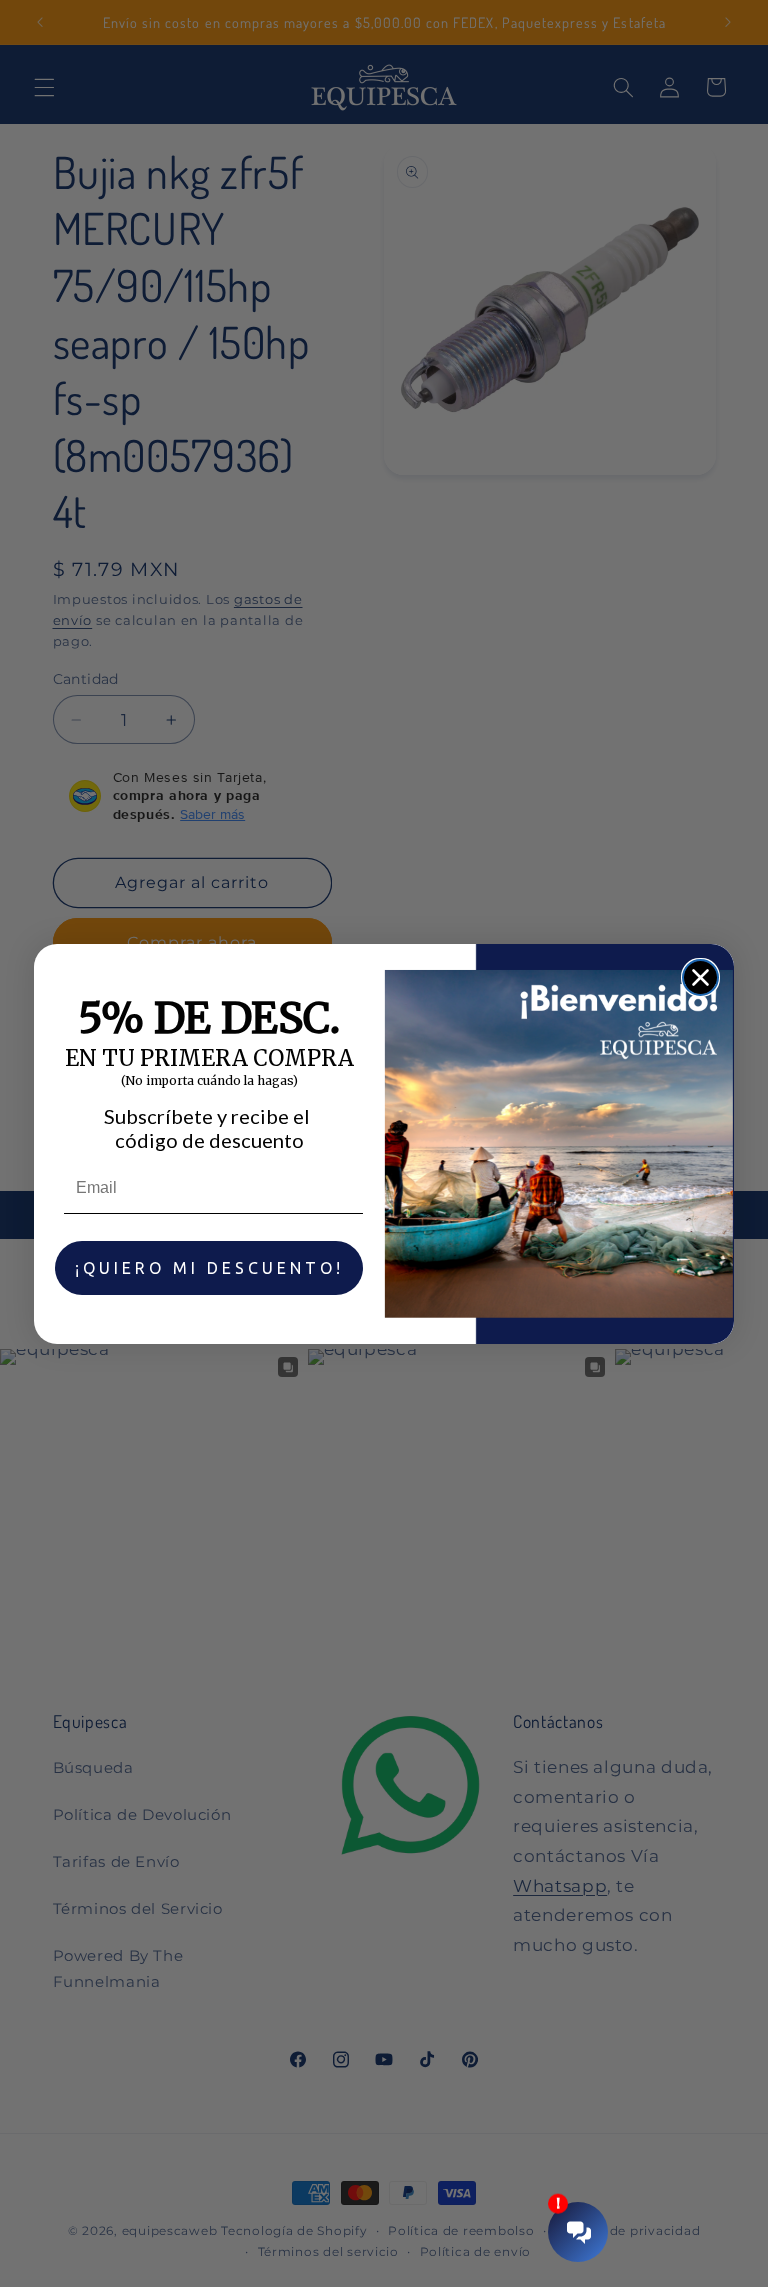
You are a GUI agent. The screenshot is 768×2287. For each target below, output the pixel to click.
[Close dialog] (700, 977)
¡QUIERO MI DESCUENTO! (209, 1268)
